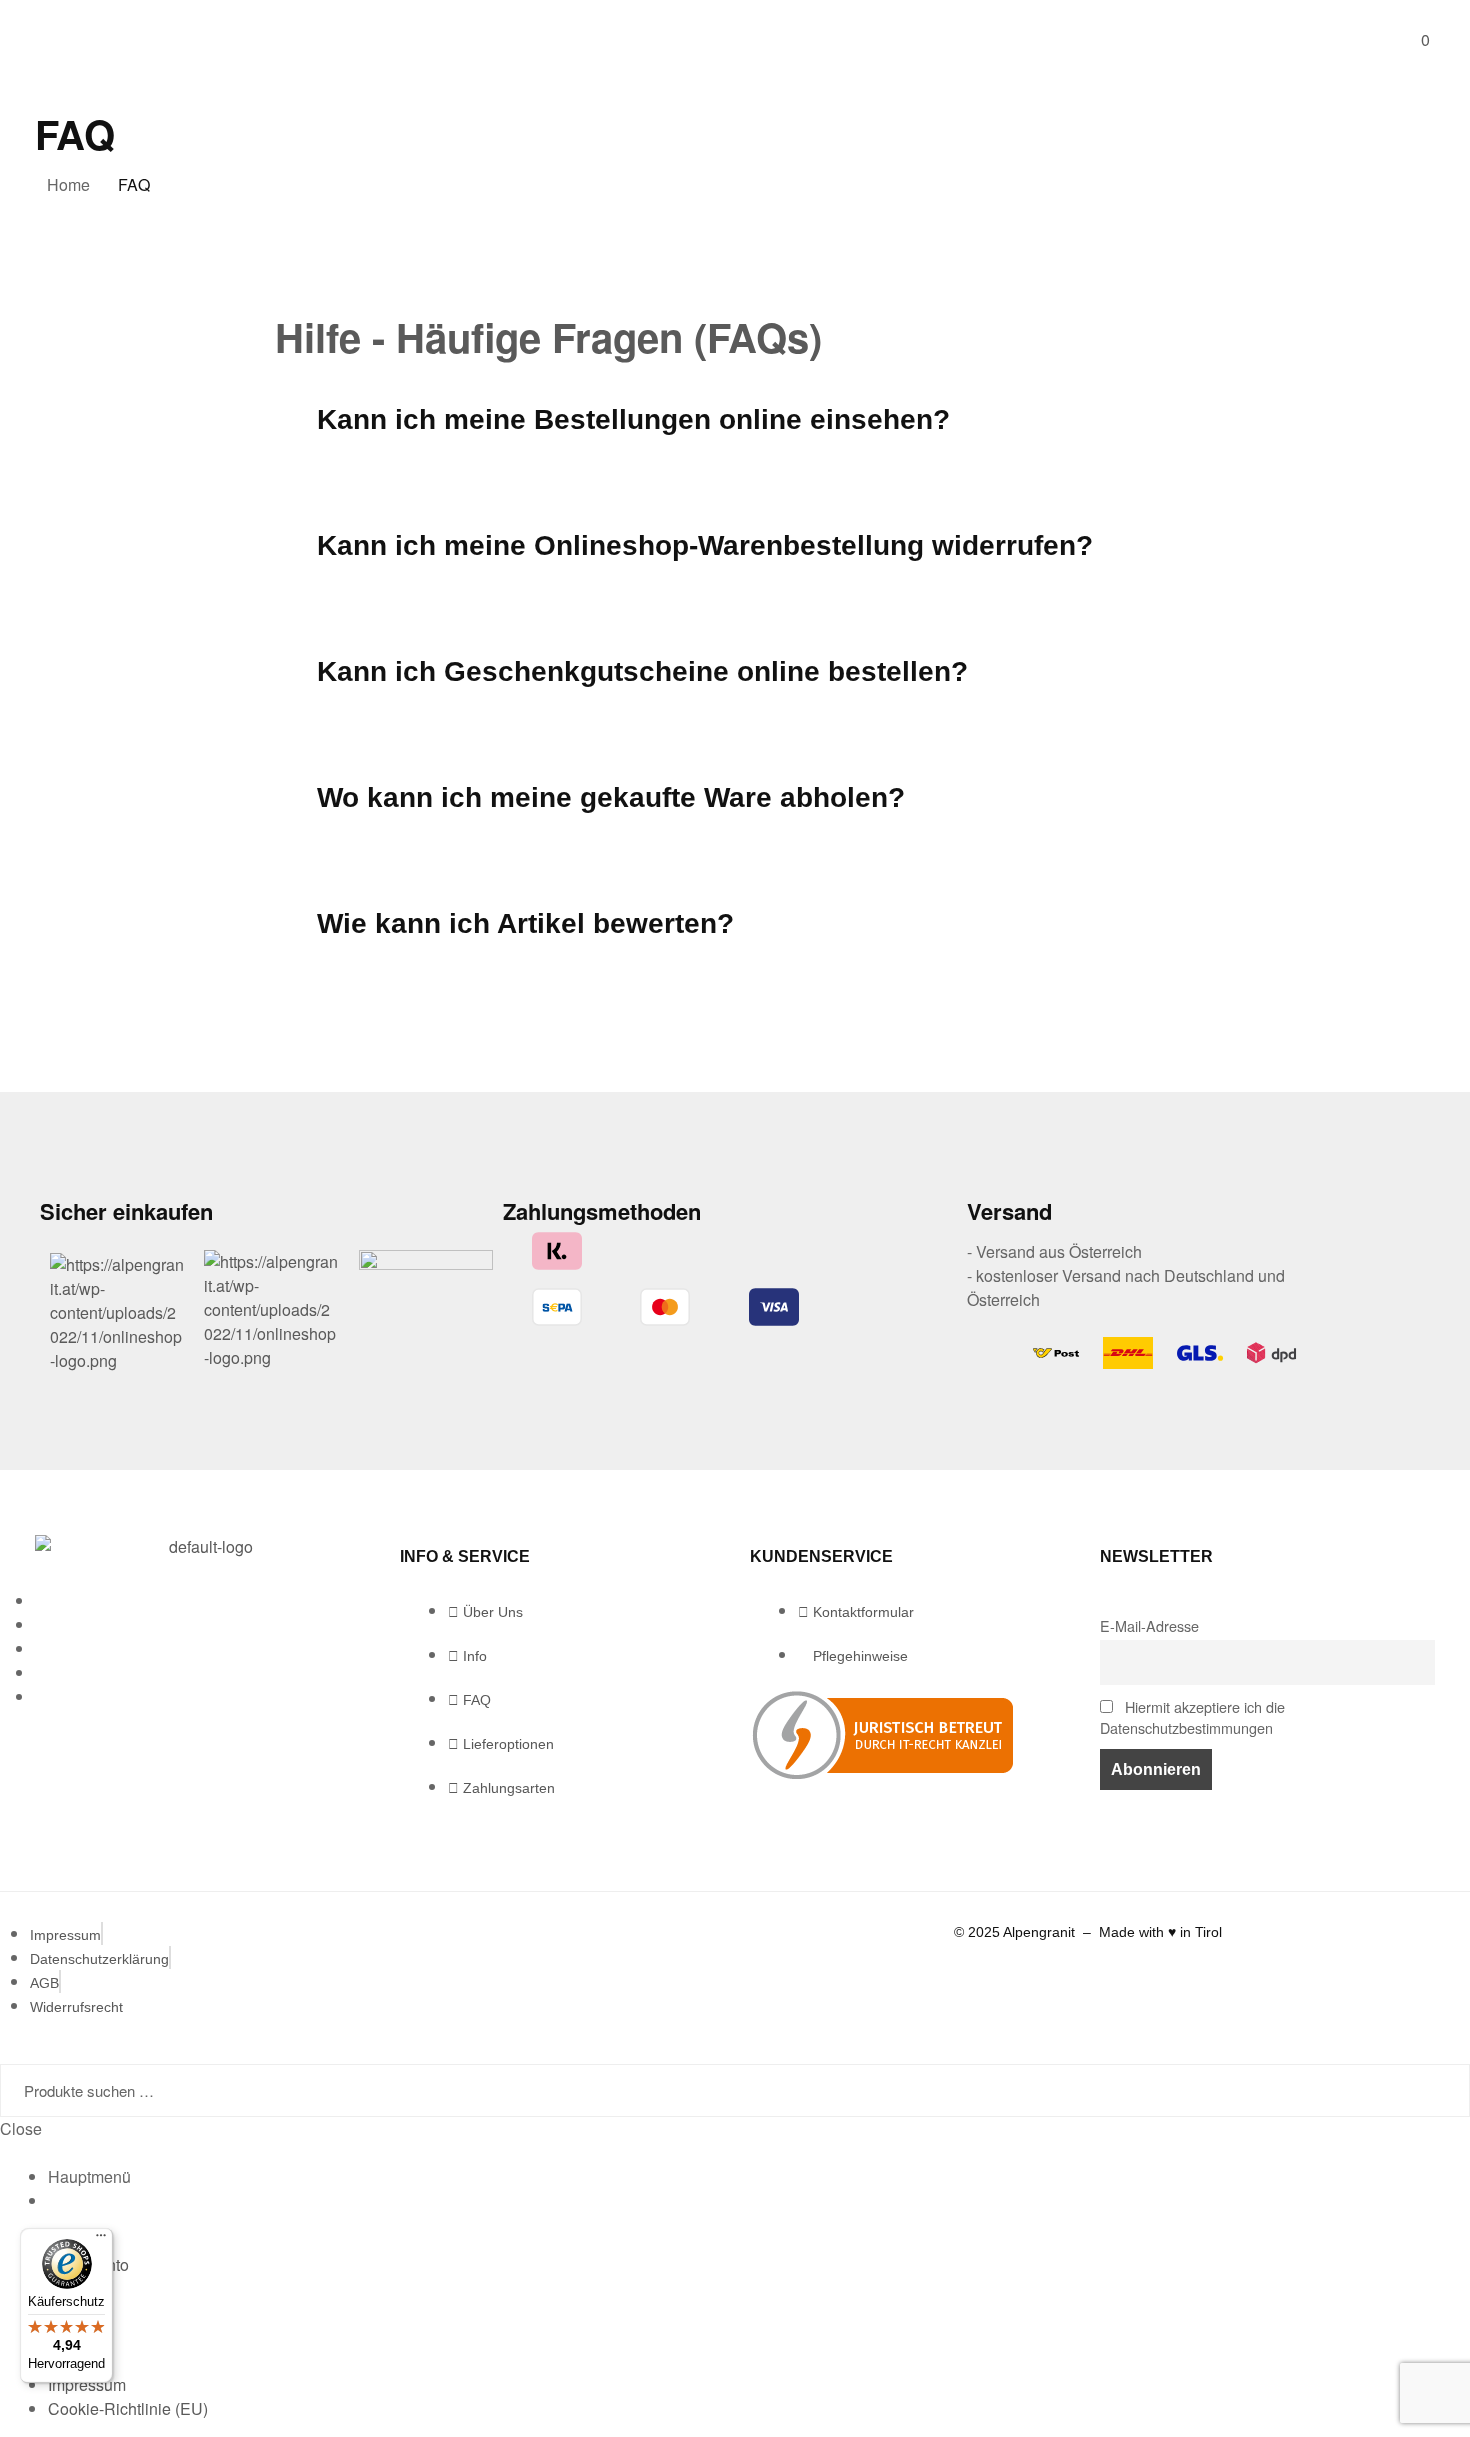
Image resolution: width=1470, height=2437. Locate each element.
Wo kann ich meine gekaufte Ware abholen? (611, 797)
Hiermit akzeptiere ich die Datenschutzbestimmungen (1192, 1717)
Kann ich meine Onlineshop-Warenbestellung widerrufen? (705, 545)
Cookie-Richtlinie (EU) (128, 2408)
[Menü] (101, 2240)
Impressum (87, 2384)
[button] (735, 420)
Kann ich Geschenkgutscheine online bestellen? (642, 671)
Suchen (1429, 2090)
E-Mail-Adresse (1149, 1625)
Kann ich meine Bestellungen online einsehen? (633, 419)
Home (68, 184)
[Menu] (46, 39)
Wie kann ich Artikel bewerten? (525, 923)
